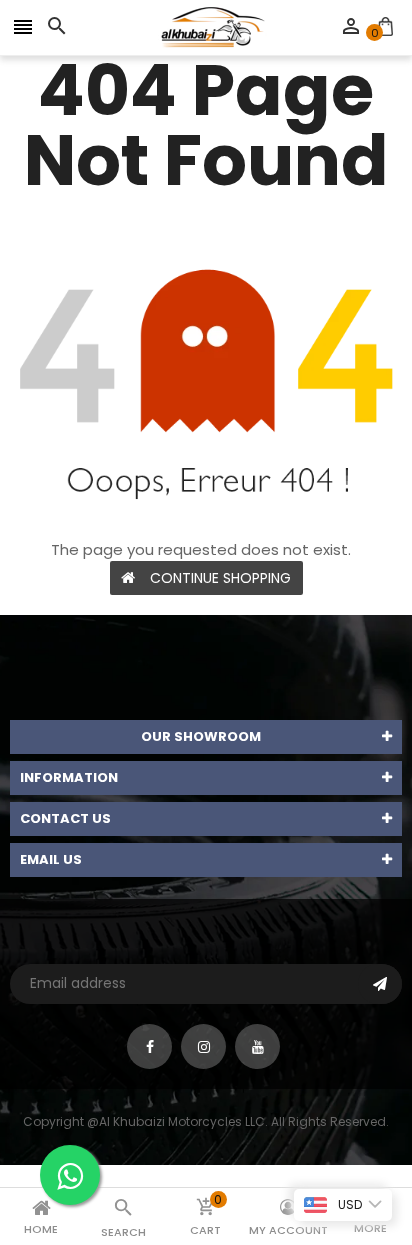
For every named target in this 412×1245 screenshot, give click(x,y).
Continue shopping (220, 578)
